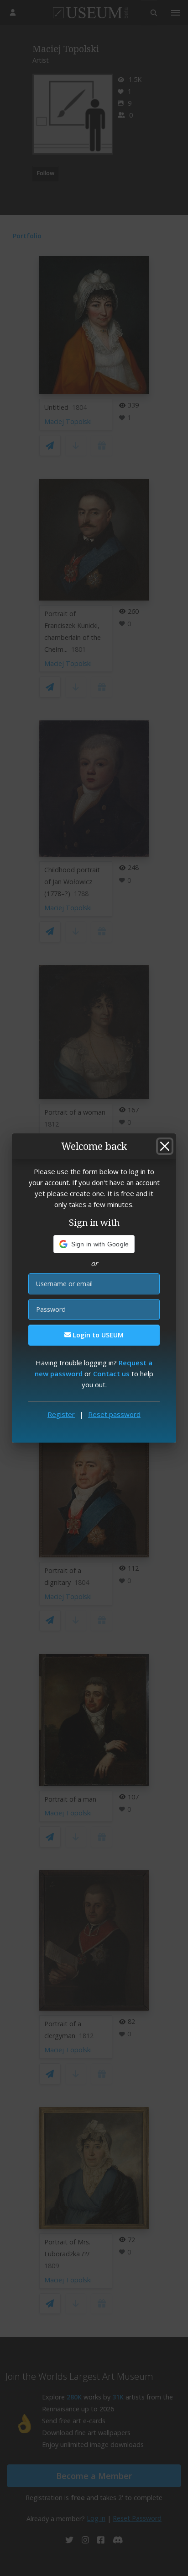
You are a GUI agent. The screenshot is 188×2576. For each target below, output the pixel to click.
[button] (94, 1244)
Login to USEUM (97, 1335)
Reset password (114, 1414)
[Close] (165, 1146)
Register (61, 1414)
